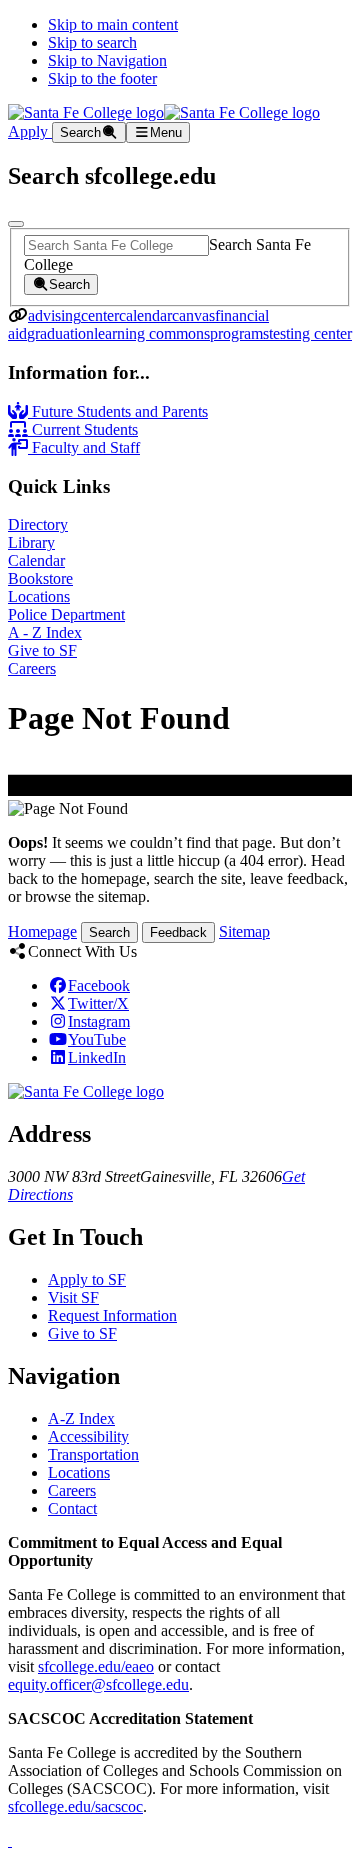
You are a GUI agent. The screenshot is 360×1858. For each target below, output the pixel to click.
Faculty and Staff (84, 447)
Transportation (93, 1454)
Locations (39, 596)
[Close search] (16, 224)
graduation (60, 333)
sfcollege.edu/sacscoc (75, 1806)
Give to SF (42, 650)
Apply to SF (87, 1279)
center (100, 315)
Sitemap (244, 931)
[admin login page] (10, 1840)
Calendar (36, 560)
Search (109, 932)
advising (54, 315)
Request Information (112, 1315)
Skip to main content (113, 24)
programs (239, 333)
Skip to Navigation (107, 60)
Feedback (178, 932)
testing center (310, 333)
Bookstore (40, 578)
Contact (72, 1508)
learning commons (152, 333)
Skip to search (92, 42)
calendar (145, 315)
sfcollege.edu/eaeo (96, 1666)
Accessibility (88, 1436)
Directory (38, 524)
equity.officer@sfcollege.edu (98, 1684)
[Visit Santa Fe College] (86, 1091)
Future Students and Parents (118, 411)
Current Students (83, 429)
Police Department (66, 614)
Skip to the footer (102, 78)
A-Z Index (81, 1418)
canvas (193, 315)
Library (31, 542)
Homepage (42, 931)
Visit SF (73, 1297)
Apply (30, 131)
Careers (32, 668)
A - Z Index (45, 632)
